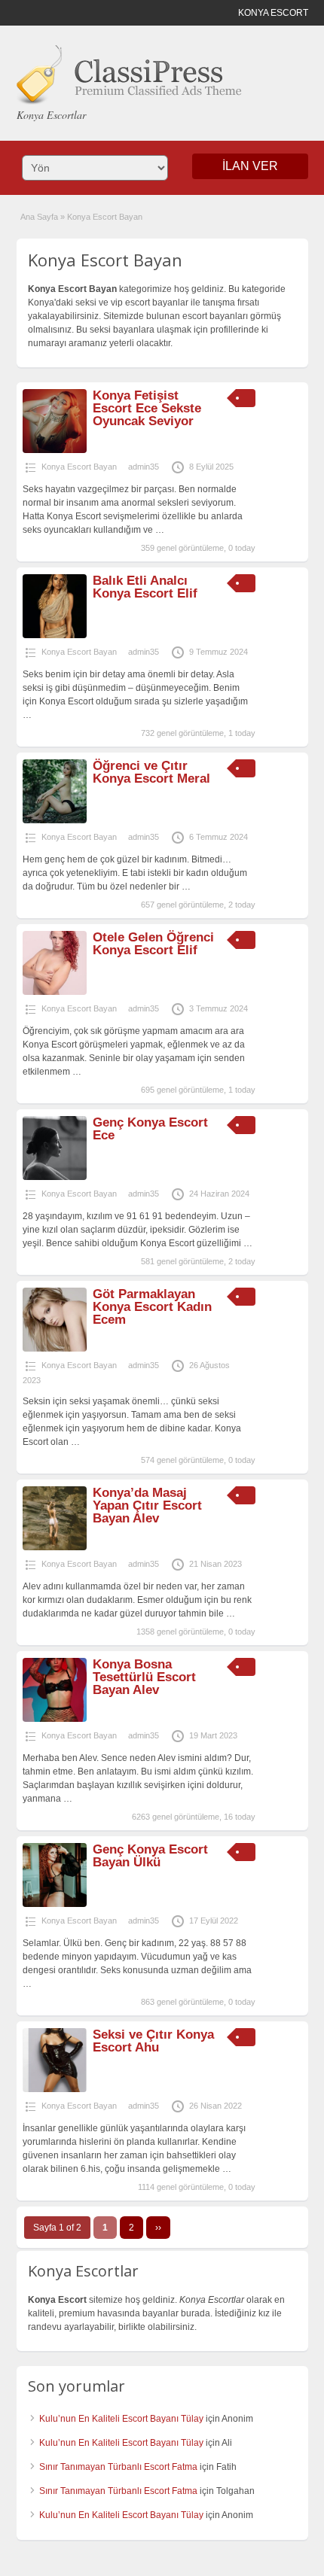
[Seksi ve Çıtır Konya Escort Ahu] (55, 2089)
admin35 (144, 467)
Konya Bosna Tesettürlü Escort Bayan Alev (144, 1677)
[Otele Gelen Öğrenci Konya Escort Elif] (55, 992)
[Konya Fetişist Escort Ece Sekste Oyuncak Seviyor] (55, 450)
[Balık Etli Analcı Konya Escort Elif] (55, 635)
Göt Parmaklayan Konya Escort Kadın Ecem (152, 1307)
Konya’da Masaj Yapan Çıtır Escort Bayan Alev (147, 1505)
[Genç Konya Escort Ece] (55, 1177)
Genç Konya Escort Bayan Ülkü (150, 1856)
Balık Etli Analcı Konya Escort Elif (145, 587)
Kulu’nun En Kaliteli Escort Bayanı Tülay (121, 2419)
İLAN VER (250, 166)
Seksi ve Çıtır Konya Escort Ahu (153, 2041)
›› (158, 2228)
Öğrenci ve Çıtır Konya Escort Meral (151, 772)
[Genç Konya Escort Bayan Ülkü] (55, 1904)
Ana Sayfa (39, 217)
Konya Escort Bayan (79, 467)
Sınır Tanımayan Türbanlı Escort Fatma (118, 2467)
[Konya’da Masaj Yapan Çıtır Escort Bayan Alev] (55, 1547)
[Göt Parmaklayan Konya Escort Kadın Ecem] (55, 1349)
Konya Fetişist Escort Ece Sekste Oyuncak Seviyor (147, 408)
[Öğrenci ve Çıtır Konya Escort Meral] (55, 820)
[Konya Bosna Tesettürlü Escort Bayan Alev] (55, 1719)
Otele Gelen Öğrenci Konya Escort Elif (153, 944)
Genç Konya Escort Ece (150, 1129)
